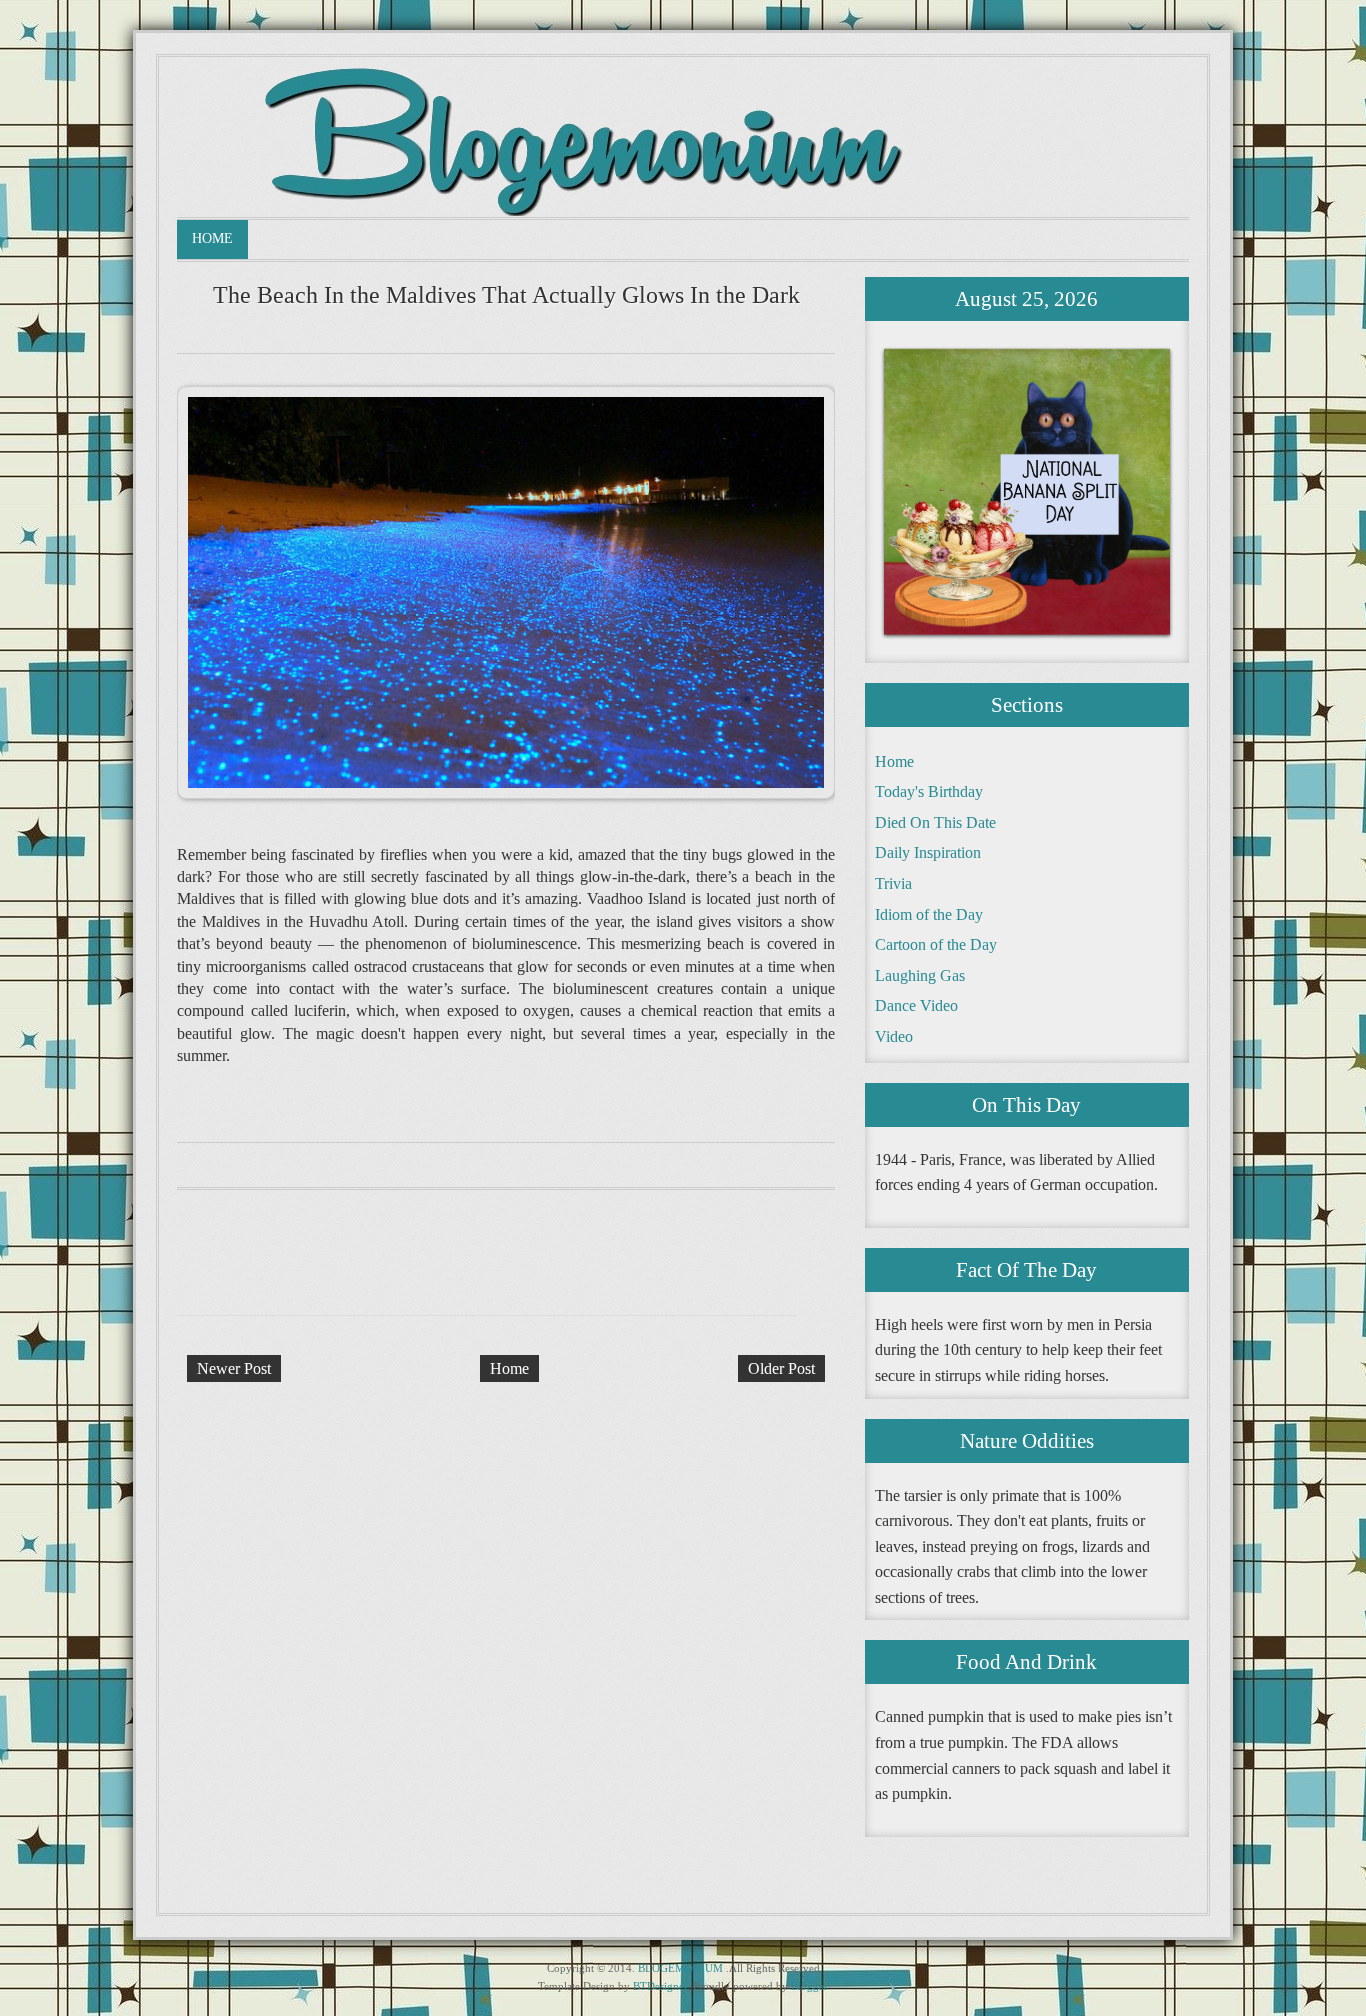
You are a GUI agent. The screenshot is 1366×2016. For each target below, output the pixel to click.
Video (894, 1036)
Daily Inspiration (928, 852)
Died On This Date (935, 822)
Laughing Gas (920, 975)
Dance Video (916, 1005)
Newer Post (234, 1368)
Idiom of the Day (929, 914)
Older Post (781, 1368)
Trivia (893, 883)
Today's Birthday (929, 791)
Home (212, 238)
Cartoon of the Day (936, 944)
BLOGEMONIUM (680, 1968)
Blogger (809, 1986)
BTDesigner (660, 1986)
